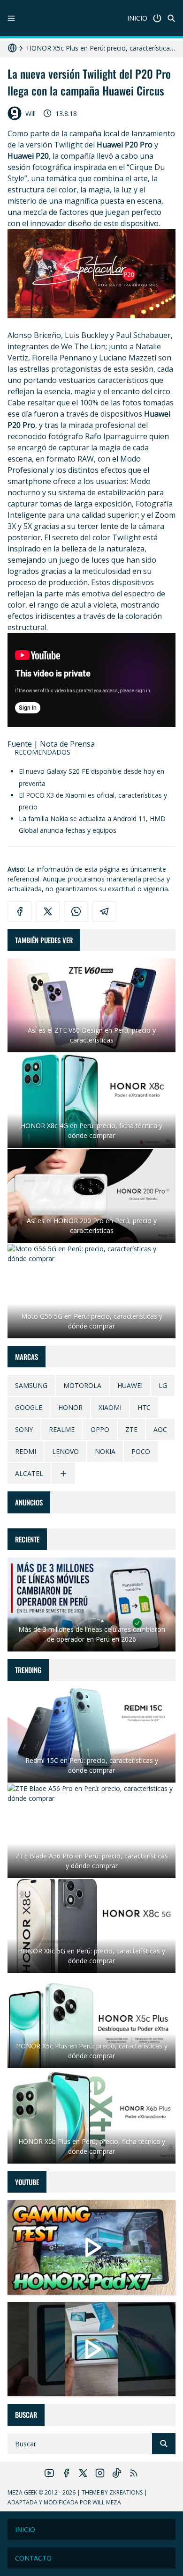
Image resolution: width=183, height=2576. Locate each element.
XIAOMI (110, 1407)
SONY (24, 1429)
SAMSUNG (31, 1385)
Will (30, 114)
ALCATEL (29, 1473)
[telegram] (104, 911)
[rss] (134, 2473)
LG (163, 1385)
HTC (144, 1407)
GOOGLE (29, 1407)
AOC (160, 1429)
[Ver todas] (63, 1473)
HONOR (70, 1407)
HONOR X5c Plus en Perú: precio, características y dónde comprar (101, 48)
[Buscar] (171, 18)
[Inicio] (157, 18)
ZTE (131, 1429)
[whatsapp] (76, 911)
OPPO (100, 1429)
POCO (141, 1451)
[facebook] (20, 911)
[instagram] (100, 2473)
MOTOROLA (82, 1385)
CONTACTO (33, 2558)
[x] (48, 911)
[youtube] (49, 2473)
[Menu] (11, 18)
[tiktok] (117, 2473)
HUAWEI (130, 1385)
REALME (62, 1429)
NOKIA (105, 1451)
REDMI (26, 1451)
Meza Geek (22, 2492)
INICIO (137, 18)
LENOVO (65, 1451)
